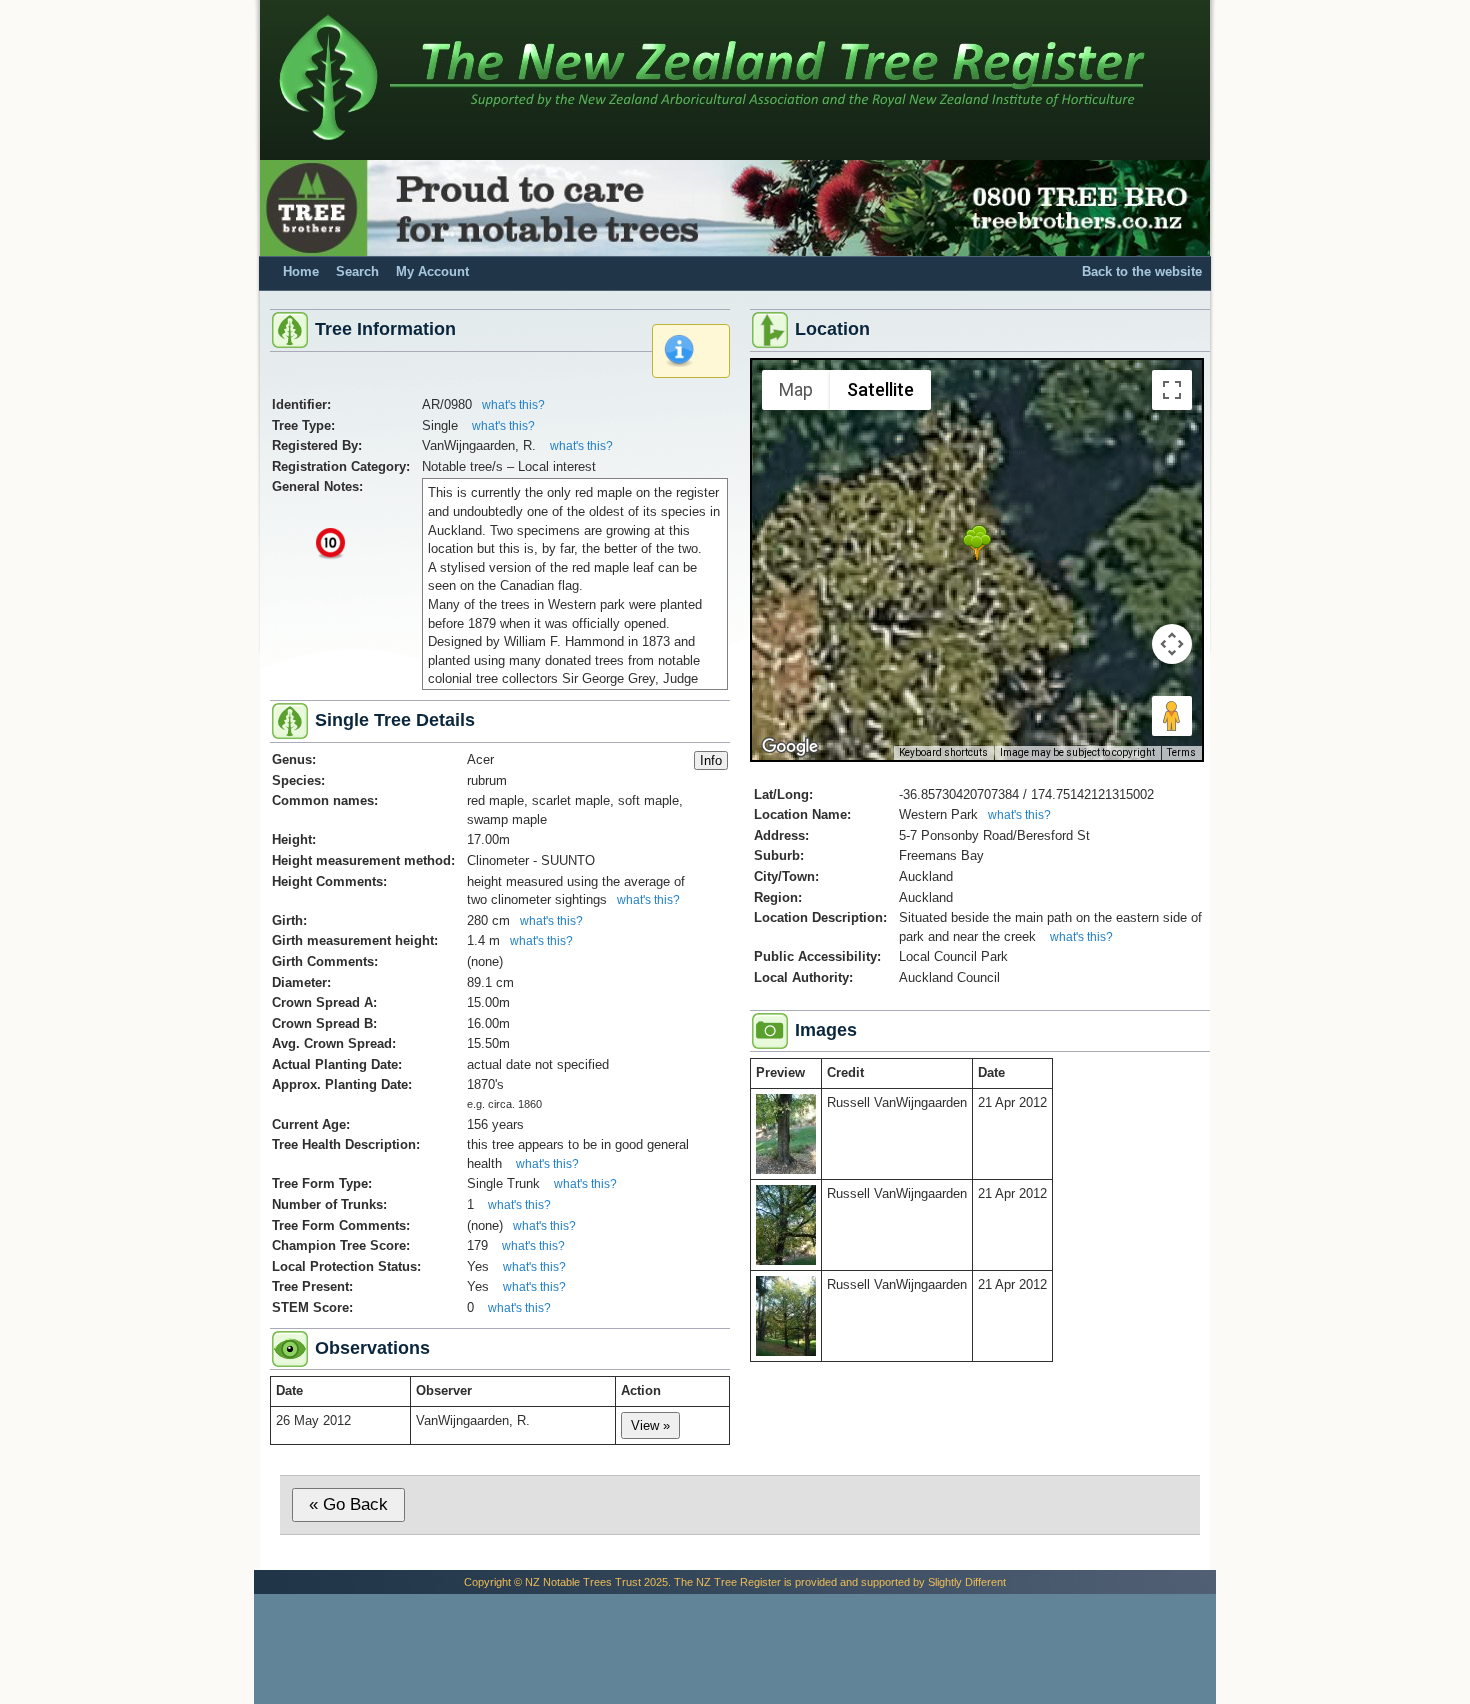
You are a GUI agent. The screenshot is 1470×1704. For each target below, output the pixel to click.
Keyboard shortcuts (943, 752)
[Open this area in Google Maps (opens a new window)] (790, 747)
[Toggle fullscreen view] (1172, 390)
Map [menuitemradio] (796, 389)
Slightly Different (967, 1582)
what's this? (513, 405)
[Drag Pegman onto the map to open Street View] (1172, 716)
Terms (1181, 752)
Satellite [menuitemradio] (880, 389)
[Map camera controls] (1172, 644)
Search (357, 272)
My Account (432, 272)
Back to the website (1142, 272)
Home (301, 272)
